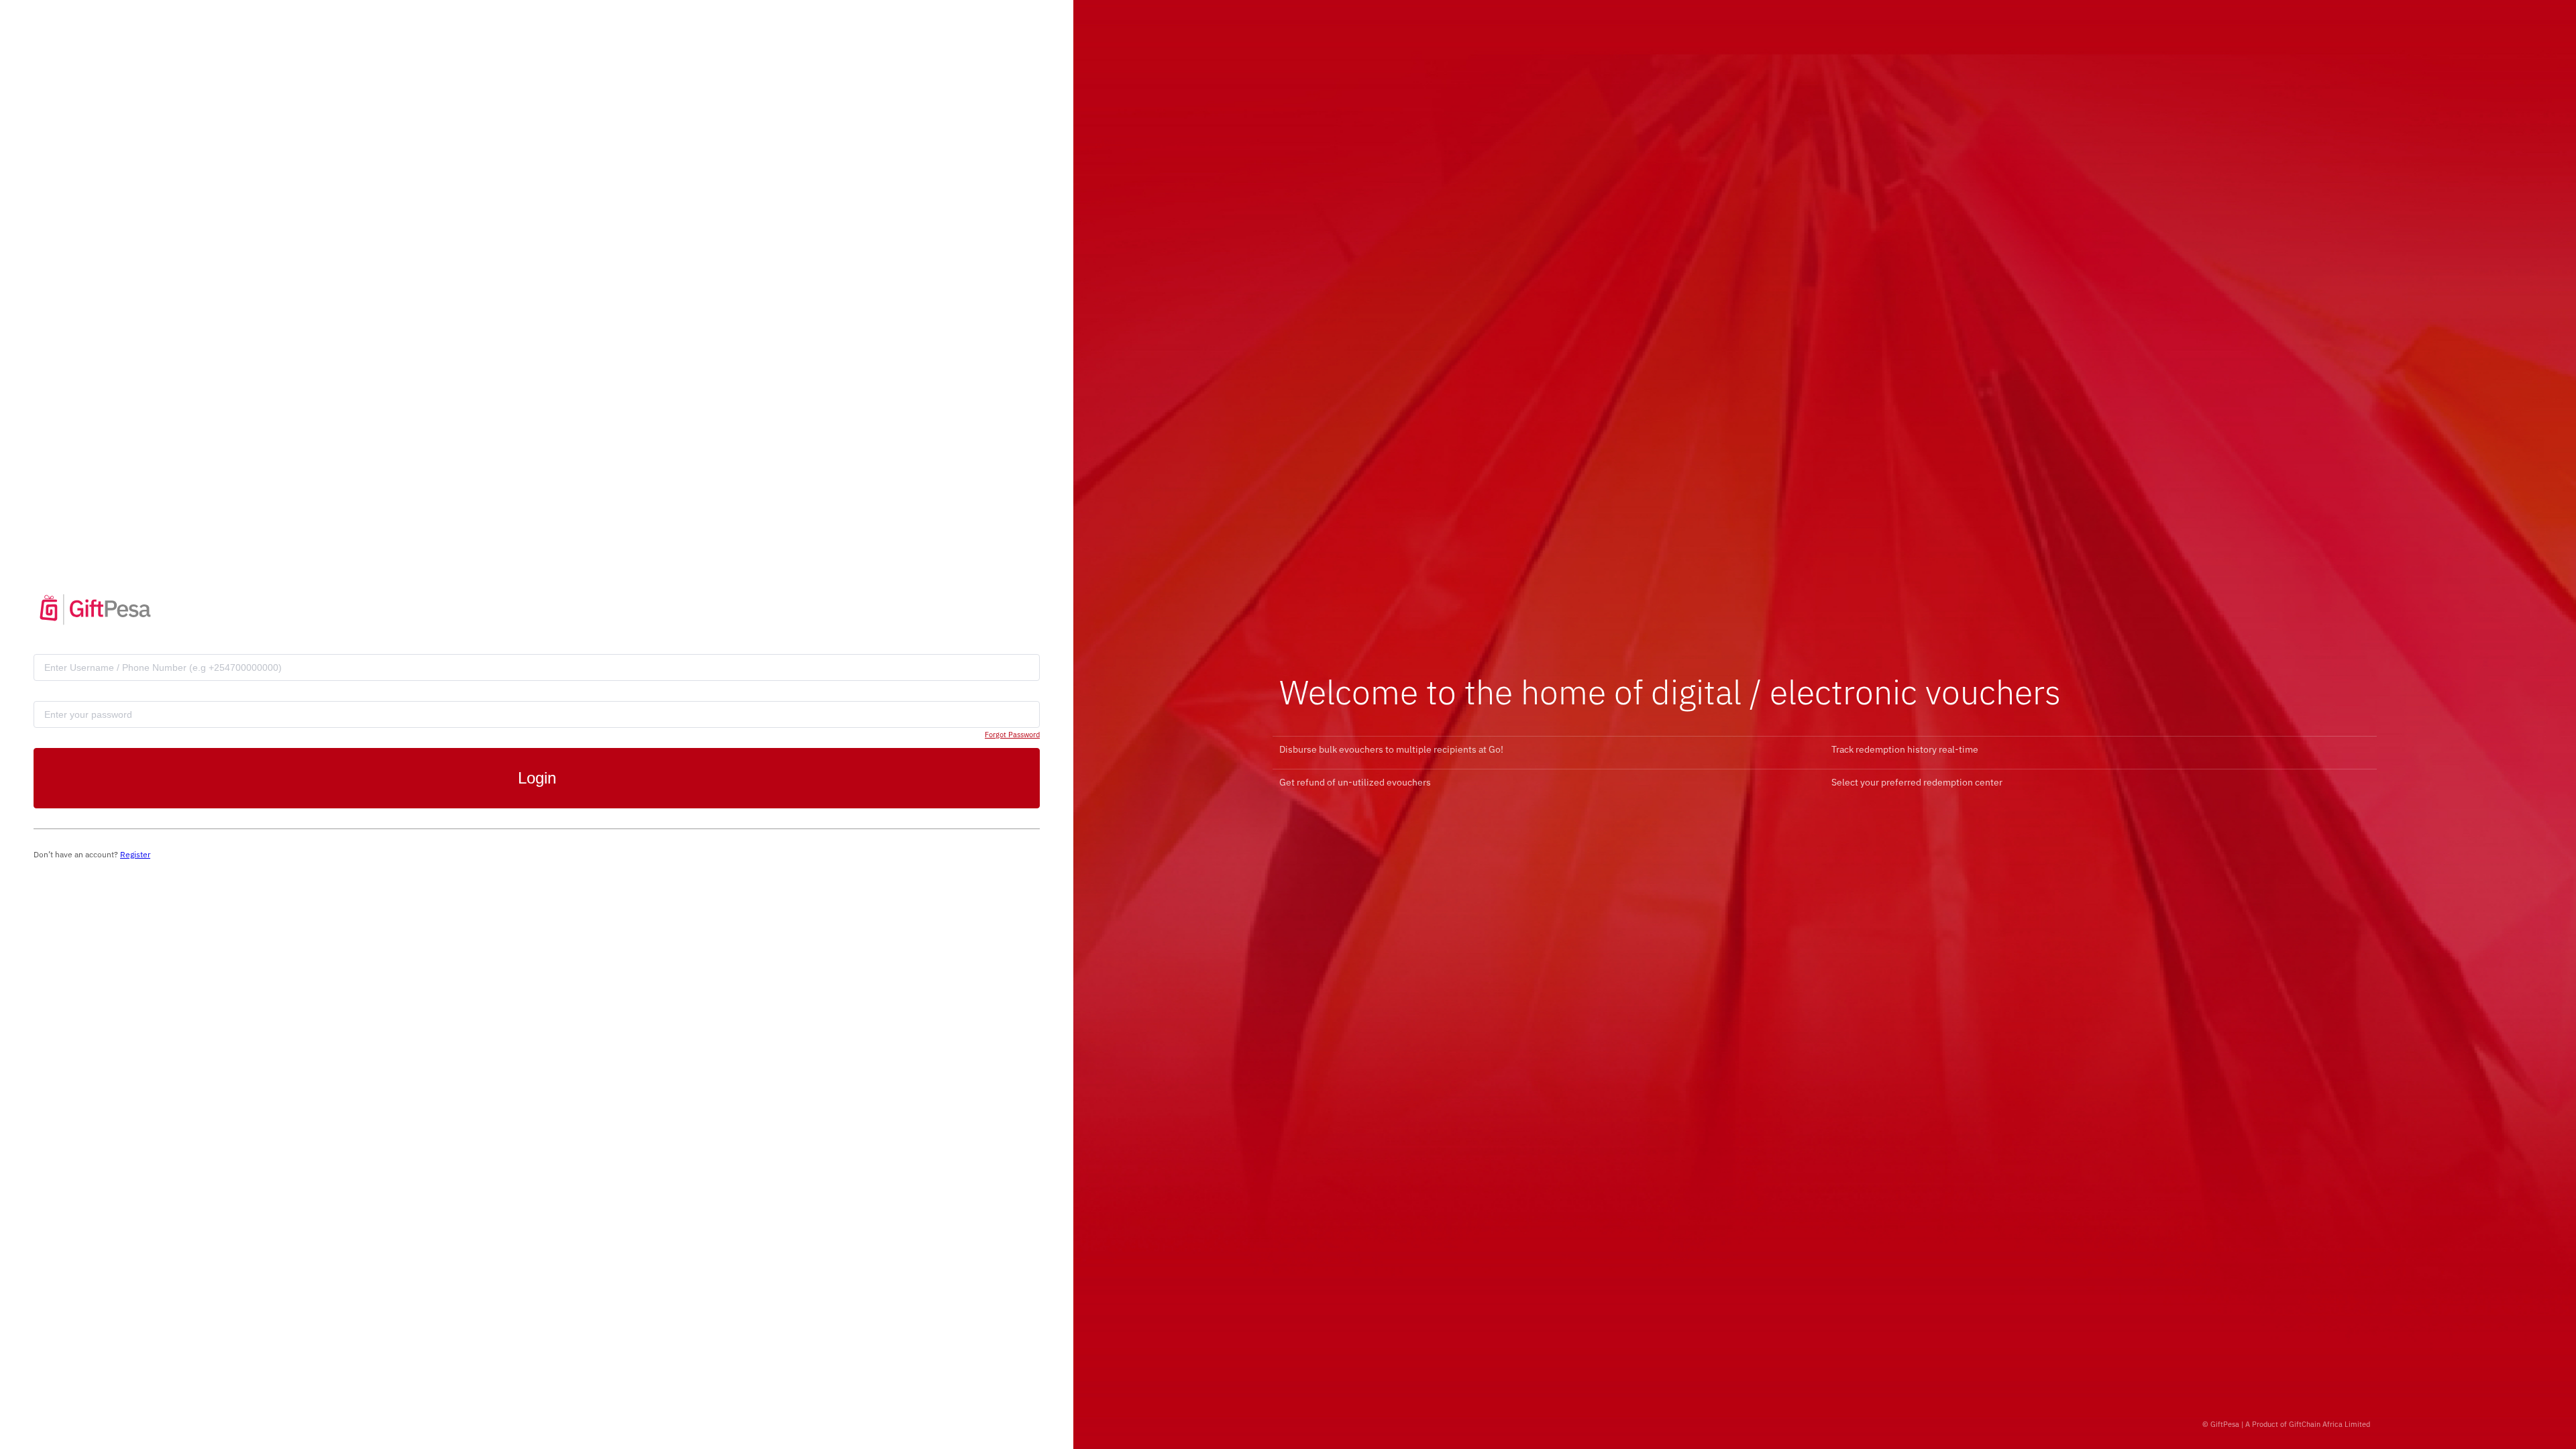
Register (135, 854)
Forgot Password (1012, 735)
